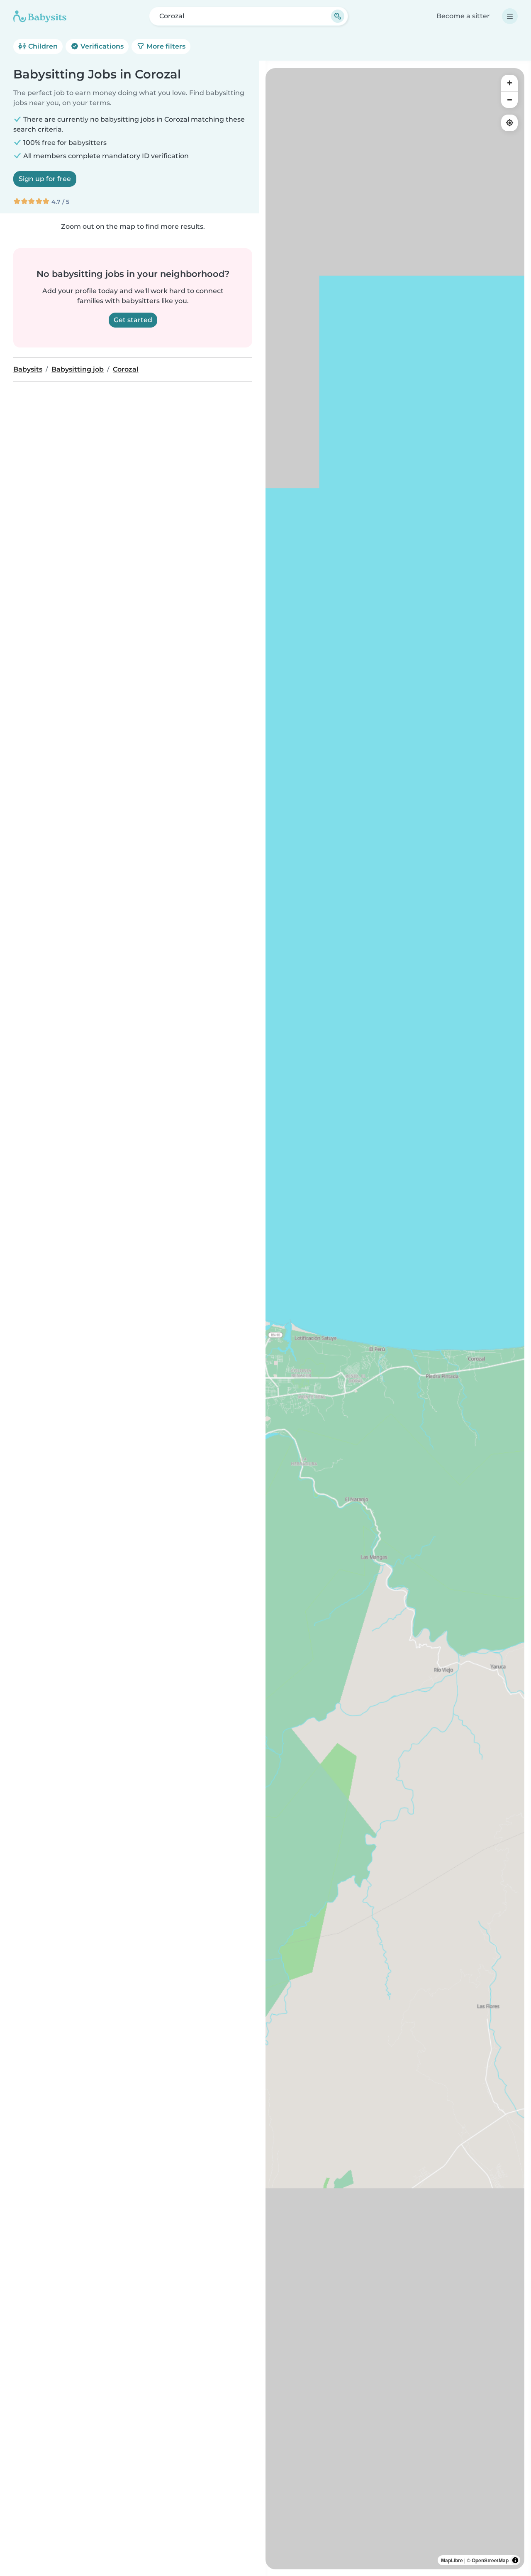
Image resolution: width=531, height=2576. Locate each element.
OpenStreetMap (490, 2560)
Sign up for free (45, 179)
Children (42, 46)
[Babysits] (40, 16)
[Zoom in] (509, 83)
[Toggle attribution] (515, 2560)
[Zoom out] (509, 100)
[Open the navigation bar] (510, 16)
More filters (165, 46)
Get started (133, 320)
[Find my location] (509, 123)
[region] (395, 1319)
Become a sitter (463, 16)
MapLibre (452, 2560)
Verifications (101, 46)
